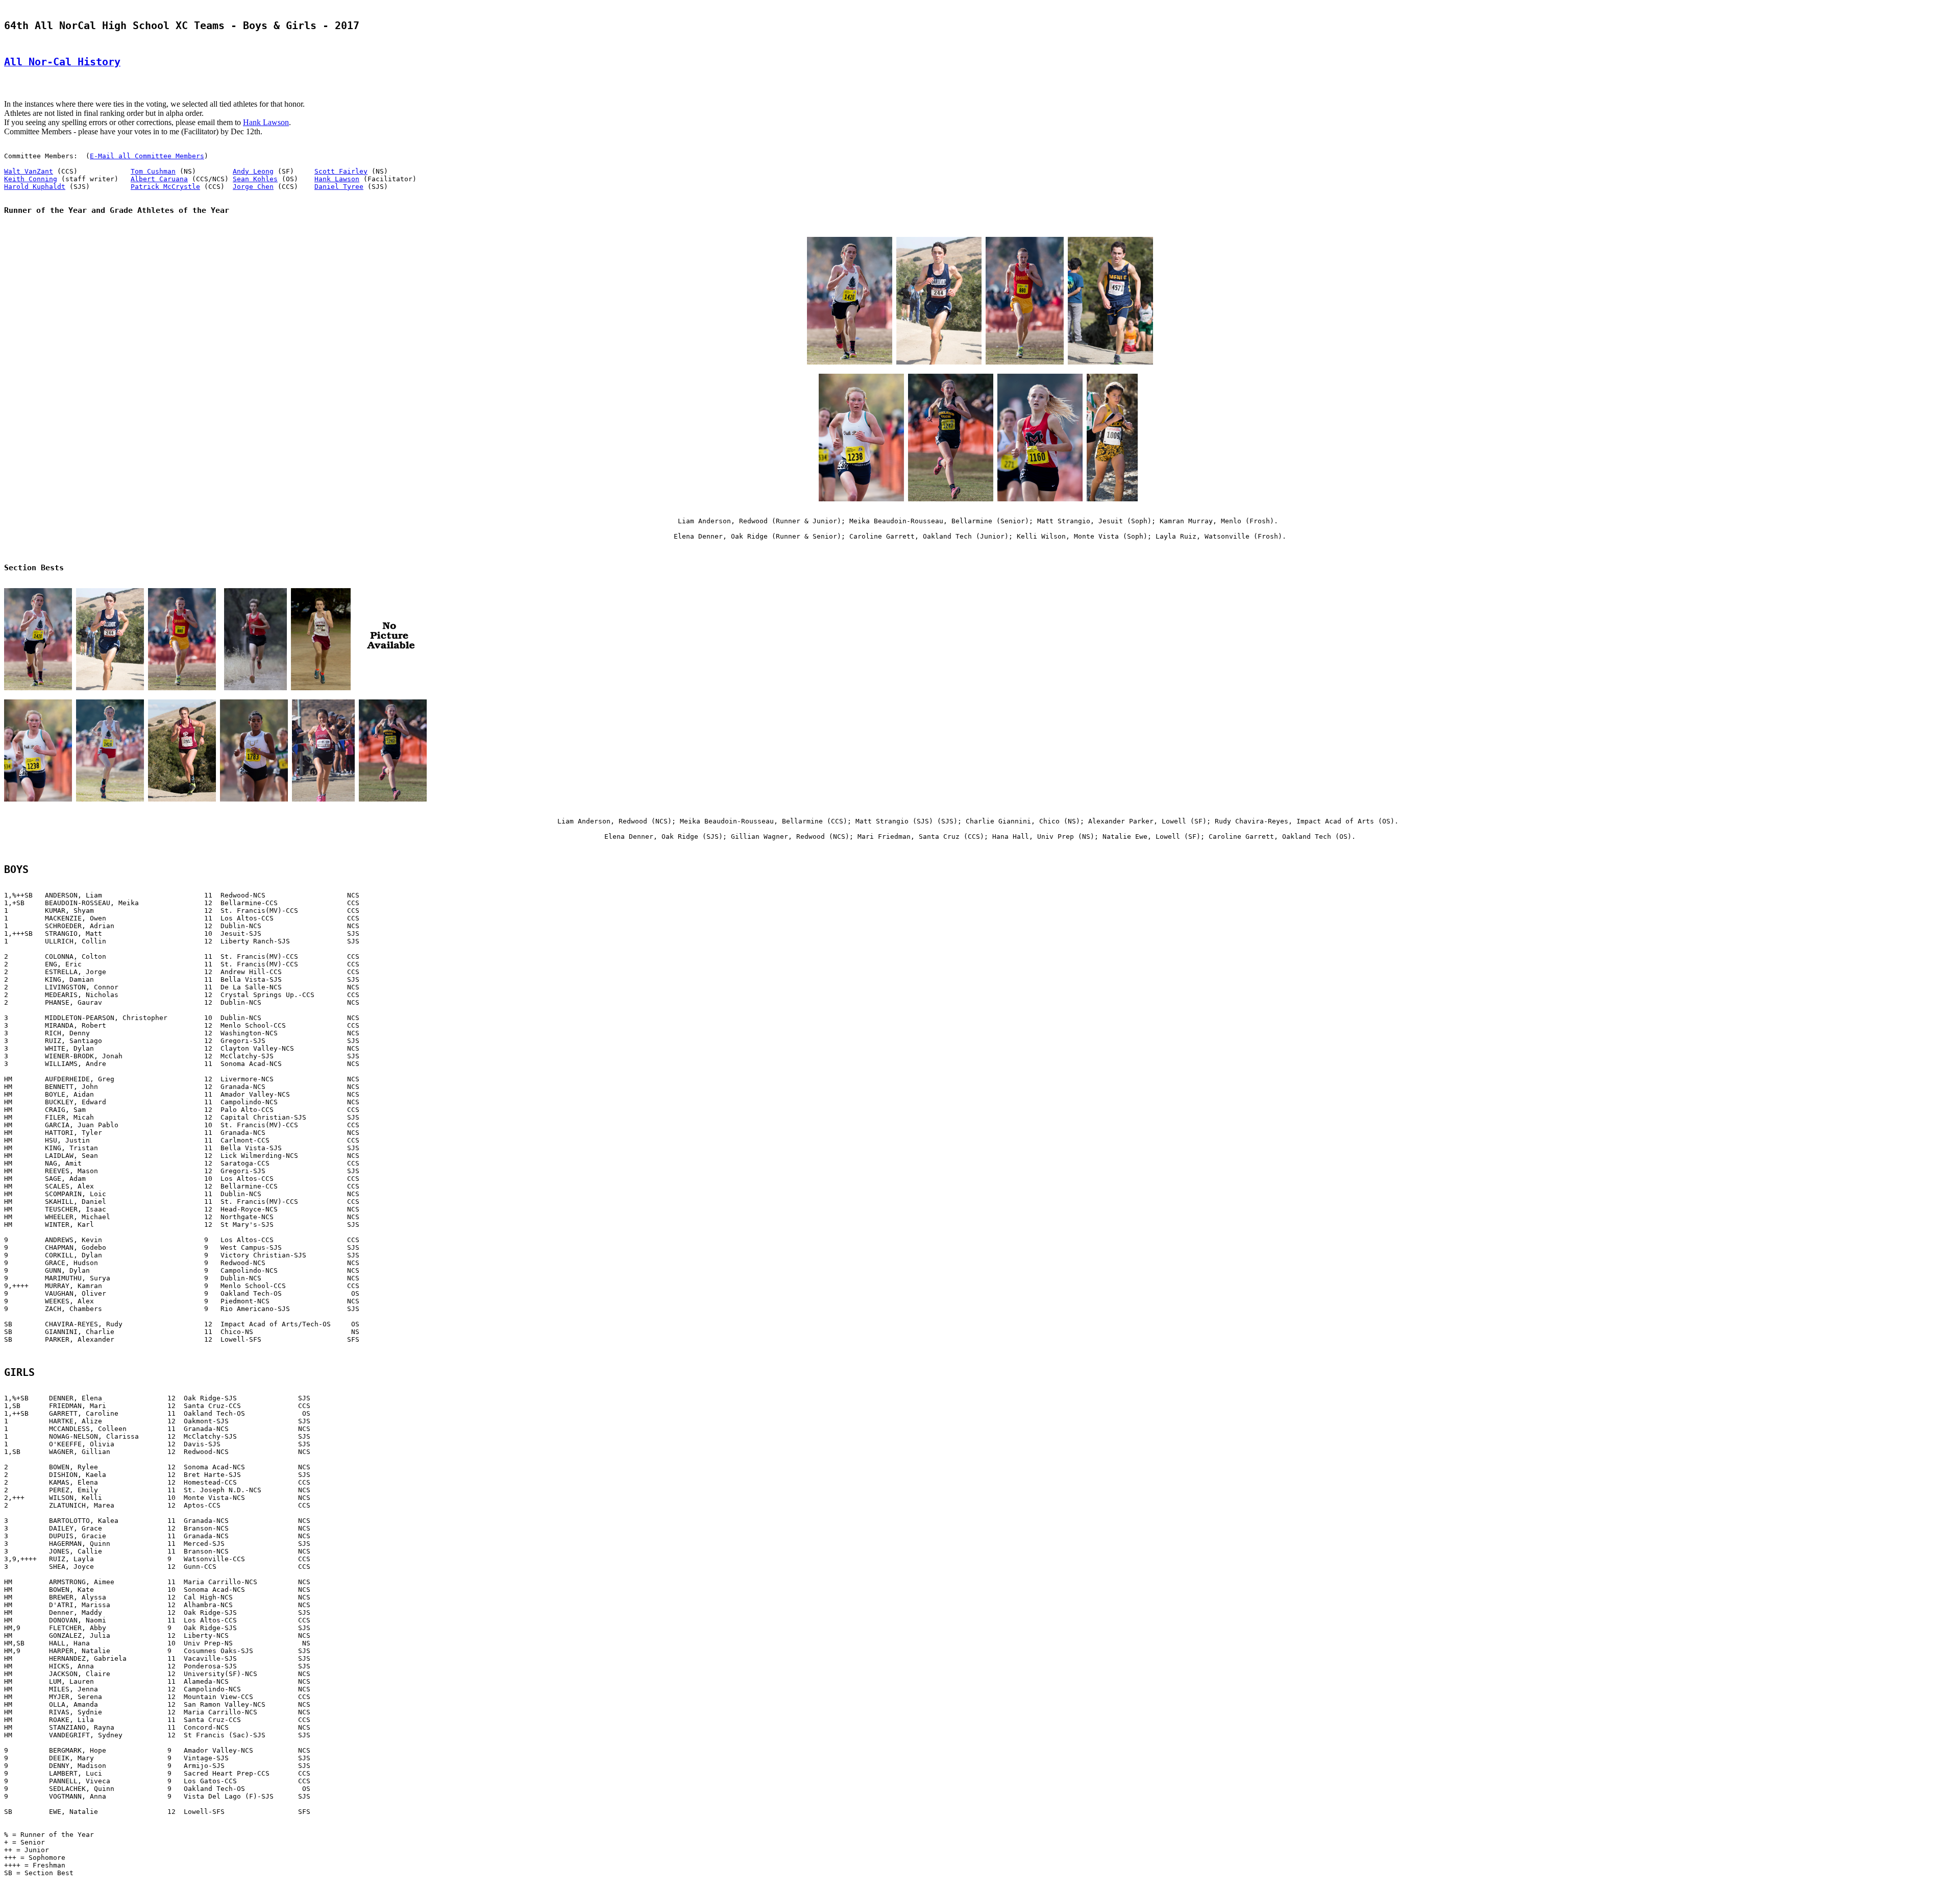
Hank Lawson (266, 122)
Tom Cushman (153, 171)
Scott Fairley (341, 171)
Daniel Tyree (339, 187)
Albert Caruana (159, 179)
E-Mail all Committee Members (147, 156)
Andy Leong (253, 171)
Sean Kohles (255, 179)
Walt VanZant (29, 171)
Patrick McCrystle (165, 187)
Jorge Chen (253, 187)
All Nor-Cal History (62, 62)
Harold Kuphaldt (35, 187)
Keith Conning (31, 179)
